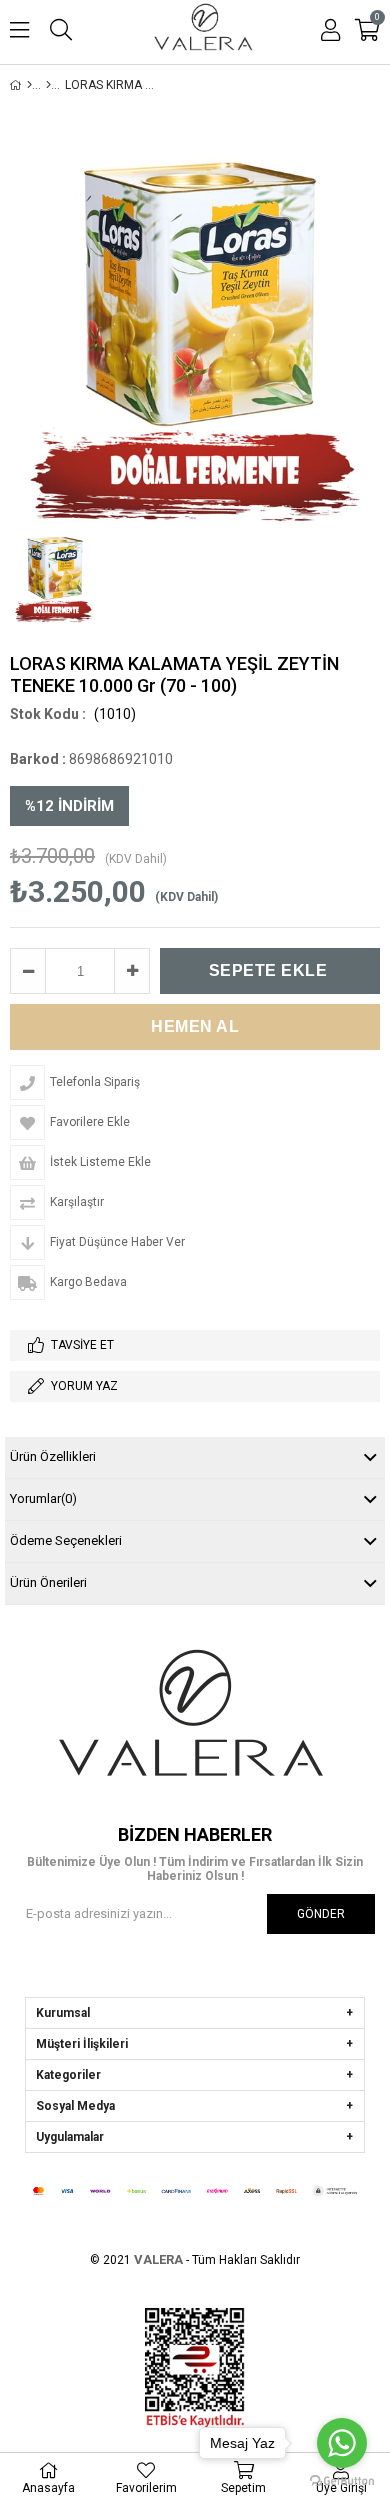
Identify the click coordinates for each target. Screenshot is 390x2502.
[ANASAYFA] (29, 85)
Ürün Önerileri (48, 1582)
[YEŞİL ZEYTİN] (48, 85)
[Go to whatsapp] (342, 2443)
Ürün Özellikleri (53, 1456)
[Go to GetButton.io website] (342, 2481)
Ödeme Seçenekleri (66, 1540)
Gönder (321, 1914)
